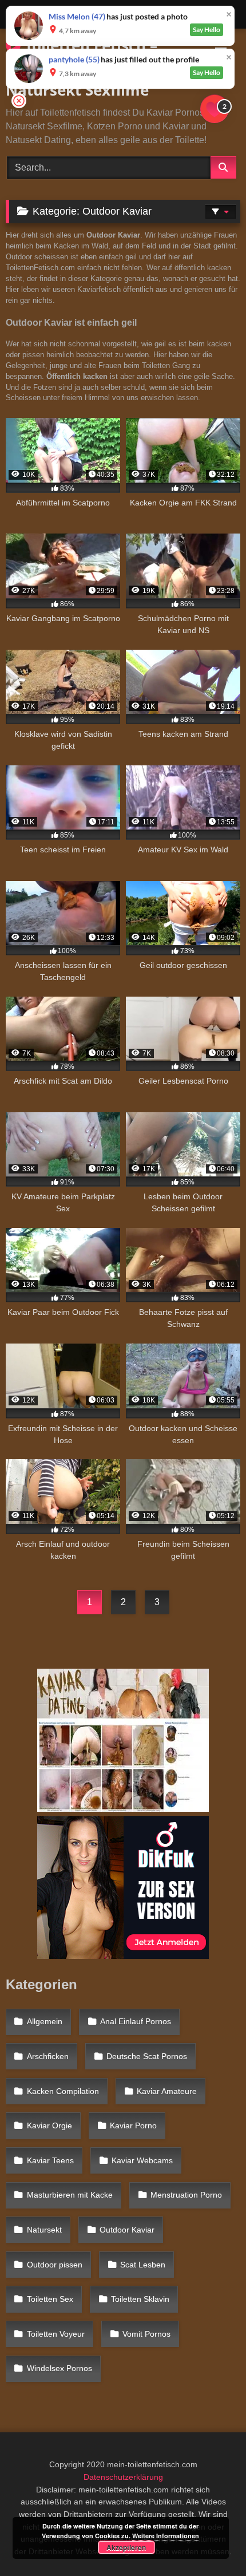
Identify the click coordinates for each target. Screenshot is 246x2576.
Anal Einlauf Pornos (136, 2021)
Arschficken (48, 2056)
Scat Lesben (143, 2265)
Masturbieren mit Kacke (70, 2195)
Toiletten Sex (50, 2299)
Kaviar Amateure (167, 2091)
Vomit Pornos (146, 2334)
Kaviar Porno (133, 2125)
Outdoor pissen (55, 2265)
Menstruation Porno (186, 2195)
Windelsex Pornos (59, 2368)
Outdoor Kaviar (127, 2230)
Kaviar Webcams (142, 2160)
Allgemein (45, 2021)
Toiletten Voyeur (56, 2334)
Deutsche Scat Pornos (147, 2056)
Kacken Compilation (63, 2091)
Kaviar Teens (50, 2160)
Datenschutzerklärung (123, 2477)
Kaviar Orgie (49, 2125)
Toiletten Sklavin (140, 2299)
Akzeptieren (126, 2547)
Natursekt (44, 2230)
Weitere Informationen (166, 2536)
